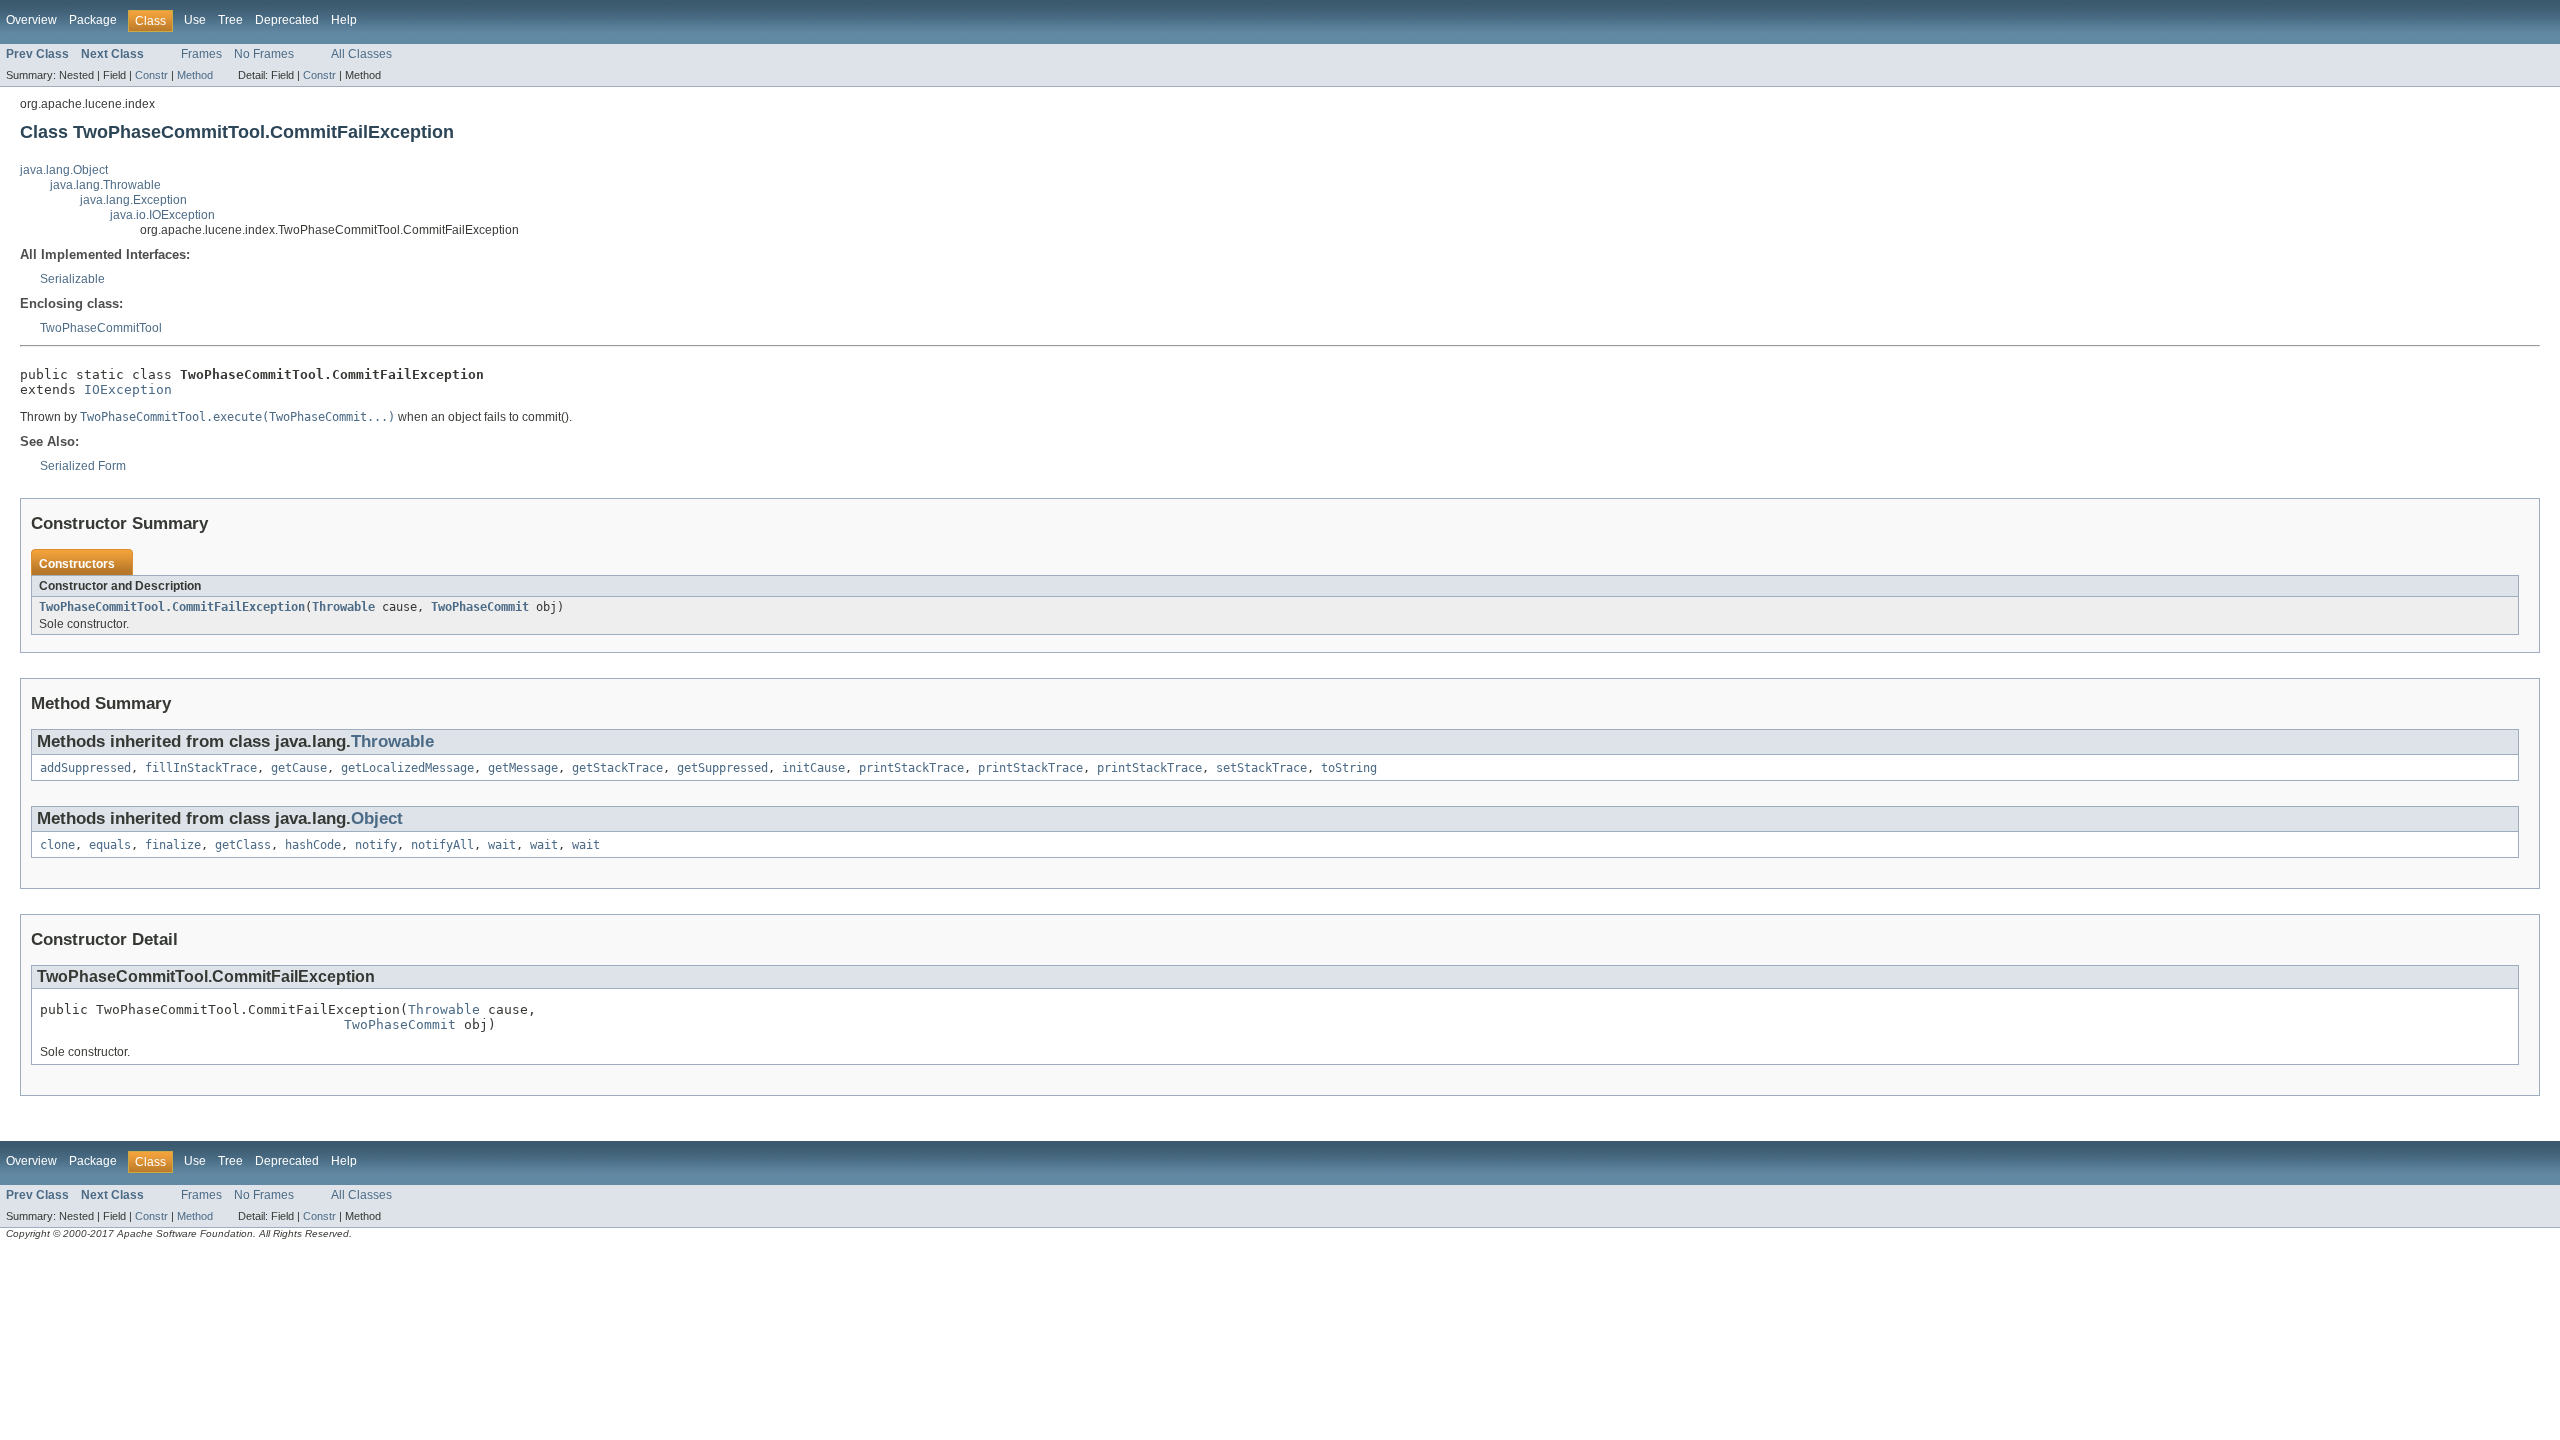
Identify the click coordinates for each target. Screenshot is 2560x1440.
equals (110, 845)
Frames (201, 54)
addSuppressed (85, 768)
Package (93, 20)
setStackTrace (1261, 768)
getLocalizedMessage (407, 768)
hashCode (313, 845)
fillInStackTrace (201, 768)
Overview (31, 20)
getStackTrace (617, 768)
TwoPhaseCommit (480, 607)
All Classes (361, 54)
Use (195, 20)
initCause (813, 768)
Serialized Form (83, 466)
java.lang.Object (64, 170)
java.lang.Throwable (105, 185)
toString (1349, 768)
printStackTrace (911, 768)
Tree (230, 20)
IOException (128, 389)
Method (195, 75)
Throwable (343, 607)
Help (344, 20)
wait (502, 845)
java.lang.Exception (133, 200)
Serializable (72, 279)
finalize (173, 845)
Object (377, 818)
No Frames (264, 54)
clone (57, 845)
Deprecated (287, 20)
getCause (299, 768)
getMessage (523, 768)
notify (376, 845)
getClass (243, 845)
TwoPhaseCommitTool (101, 328)
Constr (151, 75)
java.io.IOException (162, 215)
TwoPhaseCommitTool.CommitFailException (172, 607)
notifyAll (442, 845)
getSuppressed (722, 768)
